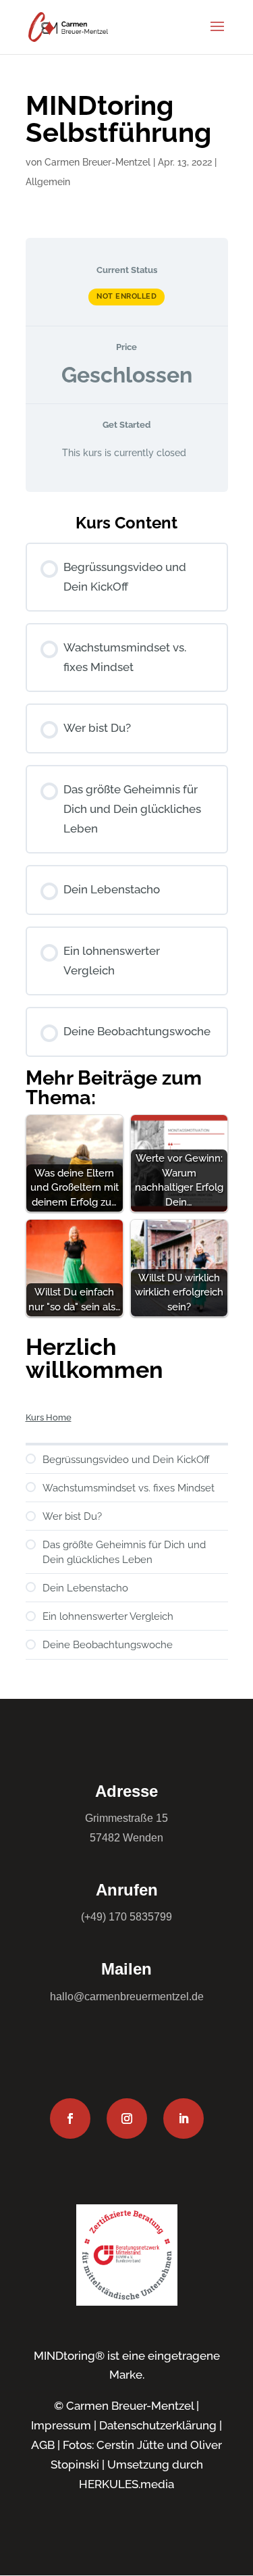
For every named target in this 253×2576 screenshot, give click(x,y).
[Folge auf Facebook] (70, 2119)
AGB (43, 2445)
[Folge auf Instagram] (127, 2119)
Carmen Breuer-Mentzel (97, 162)
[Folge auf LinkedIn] (184, 2119)
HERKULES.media (126, 2484)
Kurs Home (49, 1417)
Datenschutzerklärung (158, 2425)
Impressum (61, 2425)
